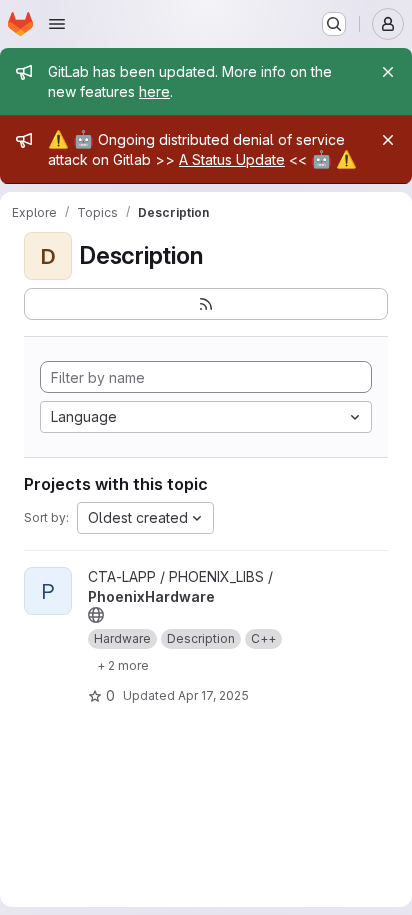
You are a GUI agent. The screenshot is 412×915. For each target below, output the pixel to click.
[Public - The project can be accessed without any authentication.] (96, 615)
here (154, 91)
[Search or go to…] (334, 24)
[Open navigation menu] (57, 24)
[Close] (388, 72)
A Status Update (232, 159)
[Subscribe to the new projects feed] (206, 304)
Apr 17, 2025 (213, 695)
